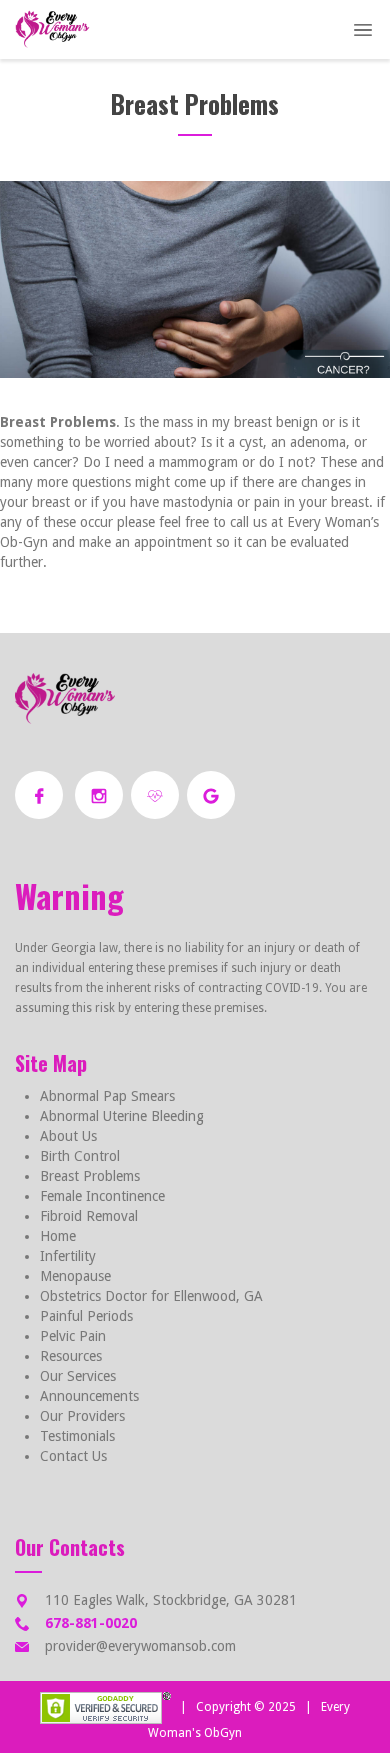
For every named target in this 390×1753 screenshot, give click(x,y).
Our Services (78, 1376)
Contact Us (73, 1456)
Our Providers (82, 1416)
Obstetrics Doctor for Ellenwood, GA (151, 1296)
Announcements (89, 1396)
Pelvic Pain (73, 1336)
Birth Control (80, 1156)
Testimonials (77, 1436)
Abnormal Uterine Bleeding (122, 1116)
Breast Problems (90, 1176)
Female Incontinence (102, 1196)
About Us (68, 1136)
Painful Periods (86, 1316)
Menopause (75, 1276)
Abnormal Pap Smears (107, 1096)
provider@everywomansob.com (140, 1646)
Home (58, 1236)
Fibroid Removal (89, 1216)
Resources (71, 1356)
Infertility (68, 1256)
